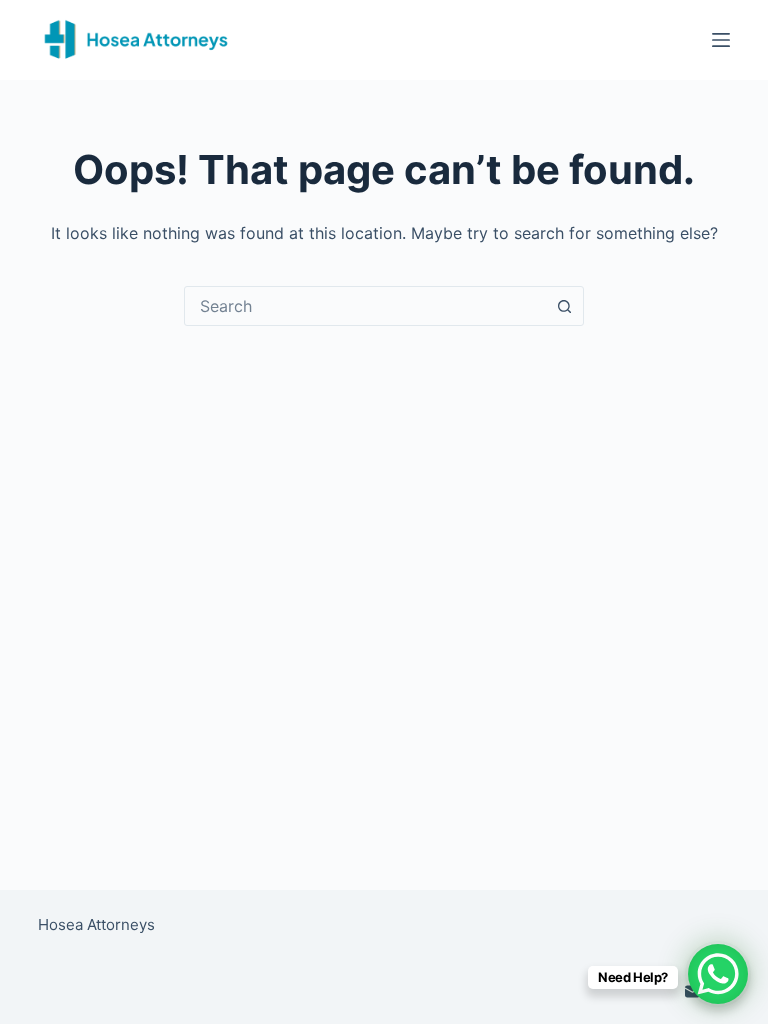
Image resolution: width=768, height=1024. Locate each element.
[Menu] (721, 40)
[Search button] (564, 306)
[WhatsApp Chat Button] (718, 974)
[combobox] (365, 306)
